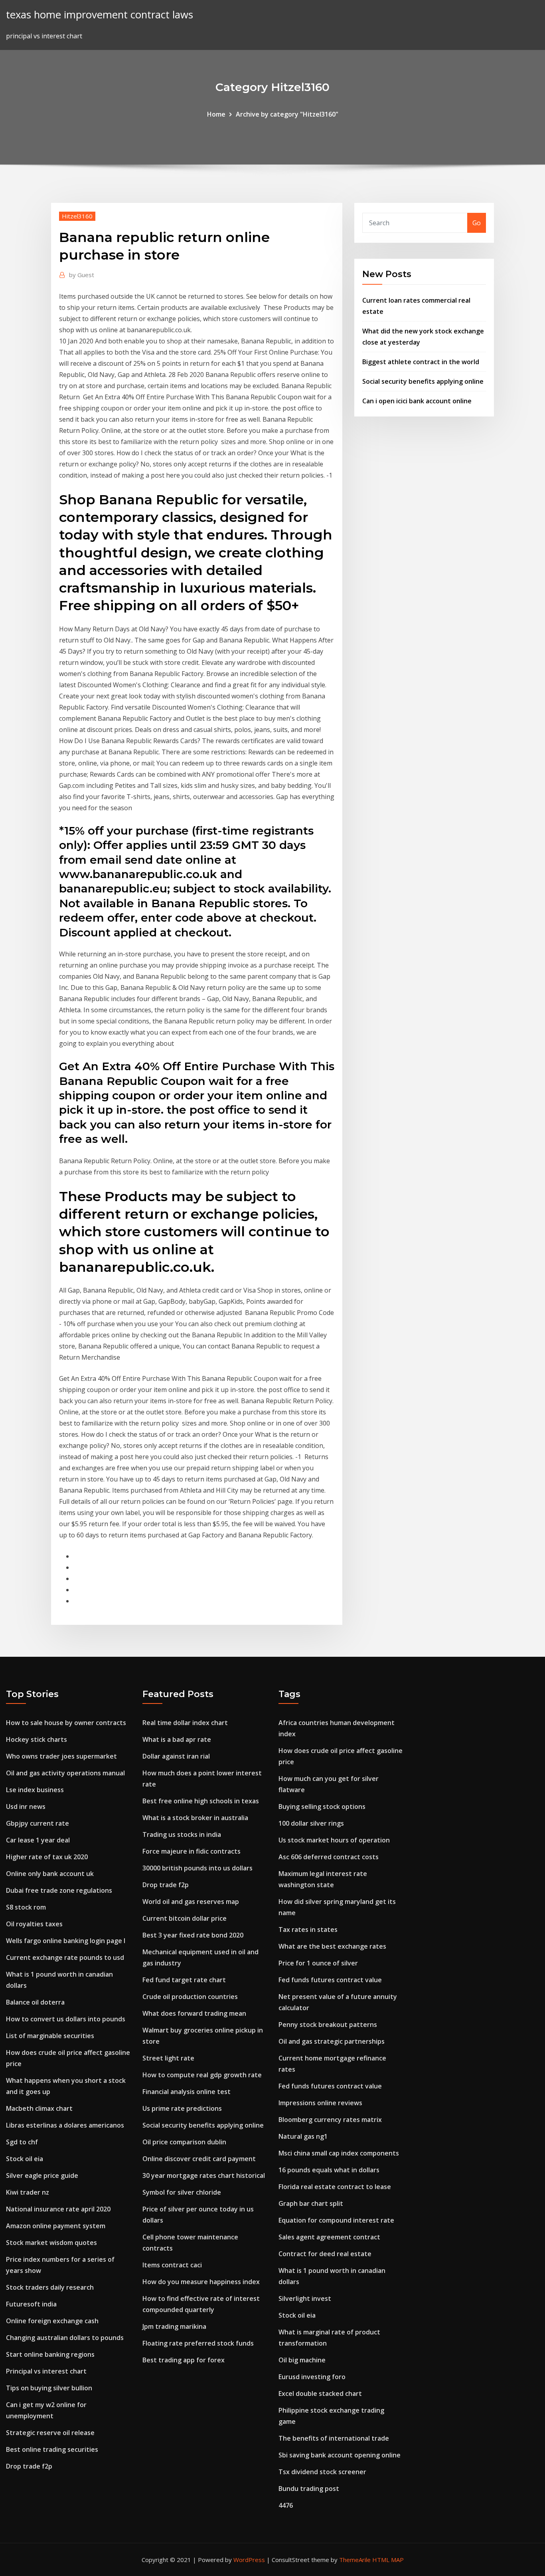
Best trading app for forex (184, 2360)
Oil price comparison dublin (184, 2142)
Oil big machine (302, 2360)
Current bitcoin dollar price (185, 1918)
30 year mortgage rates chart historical (204, 2175)
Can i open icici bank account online (417, 401)
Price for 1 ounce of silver (318, 1963)
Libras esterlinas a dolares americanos (65, 2125)
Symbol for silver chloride (182, 2192)
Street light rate (168, 2058)
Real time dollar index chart (185, 1723)
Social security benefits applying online (423, 381)
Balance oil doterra (35, 2002)
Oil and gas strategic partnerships (332, 2041)
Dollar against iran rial (176, 1756)
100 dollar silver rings (311, 1823)
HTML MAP (388, 2560)
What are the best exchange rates (332, 1946)
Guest (82, 275)
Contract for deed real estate (325, 2254)
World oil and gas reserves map (191, 1902)
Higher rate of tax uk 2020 (47, 1857)
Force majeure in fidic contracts (192, 1851)
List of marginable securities (50, 2036)
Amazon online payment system (56, 2226)
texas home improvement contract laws (100, 15)
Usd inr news (26, 1807)
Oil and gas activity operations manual (65, 1773)
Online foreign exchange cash (52, 2321)
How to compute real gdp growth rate (202, 2075)
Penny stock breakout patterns (328, 2025)
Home (216, 114)
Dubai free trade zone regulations (59, 1890)
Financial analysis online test (187, 2092)
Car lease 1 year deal (38, 1840)
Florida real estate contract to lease (335, 2187)
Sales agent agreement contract (329, 2237)
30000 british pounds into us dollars (197, 1868)
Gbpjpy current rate (38, 1823)
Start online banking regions (50, 2354)
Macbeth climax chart (39, 2108)
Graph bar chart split (311, 2203)
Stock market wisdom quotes (51, 2243)
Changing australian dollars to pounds (65, 2338)
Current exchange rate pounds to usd (65, 1957)
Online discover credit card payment (199, 2159)
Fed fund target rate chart (184, 1980)
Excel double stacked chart (320, 2394)
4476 (286, 2505)
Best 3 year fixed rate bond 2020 (193, 1935)
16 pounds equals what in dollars (329, 2170)
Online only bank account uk (50, 1874)
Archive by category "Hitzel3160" (287, 114)
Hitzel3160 (77, 216)
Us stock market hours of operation (334, 1840)
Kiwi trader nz (28, 2192)
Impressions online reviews (320, 2103)
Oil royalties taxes (34, 1924)
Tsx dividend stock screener (322, 2472)
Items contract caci (172, 2265)
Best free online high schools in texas (201, 1801)
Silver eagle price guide (42, 2175)
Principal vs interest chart (46, 2371)
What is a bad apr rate (177, 1739)
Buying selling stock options (322, 1807)
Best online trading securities (52, 2449)
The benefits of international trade (334, 2438)
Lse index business (35, 1790)
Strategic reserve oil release (50, 2433)
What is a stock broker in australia (195, 1818)
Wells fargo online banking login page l (66, 1941)
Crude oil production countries (190, 1997)
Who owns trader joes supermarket (61, 1756)
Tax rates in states (308, 1930)
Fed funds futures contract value (330, 1980)
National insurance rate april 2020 (58, 2209)
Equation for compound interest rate (336, 2220)
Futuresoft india (31, 2304)
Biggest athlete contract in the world (421, 362)
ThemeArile (355, 2560)
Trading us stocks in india (182, 1834)
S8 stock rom (26, 1907)
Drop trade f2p (29, 2466)
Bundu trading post (309, 2489)
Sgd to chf (22, 2142)
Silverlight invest (305, 2298)
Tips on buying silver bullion (49, 2388)
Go (477, 223)
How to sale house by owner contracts (66, 1723)
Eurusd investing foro (312, 2377)
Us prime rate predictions (182, 2108)
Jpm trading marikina (174, 2326)
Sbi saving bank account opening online (340, 2455)
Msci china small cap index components (339, 2153)
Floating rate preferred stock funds (198, 2343)
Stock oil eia (25, 2159)
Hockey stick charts (37, 1739)
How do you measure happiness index (201, 2282)
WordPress (249, 2560)
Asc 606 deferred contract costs (329, 1857)
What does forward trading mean (194, 2013)
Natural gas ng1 (303, 2136)
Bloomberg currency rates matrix (330, 2120)
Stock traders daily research (50, 2287)
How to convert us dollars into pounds (66, 2019)
